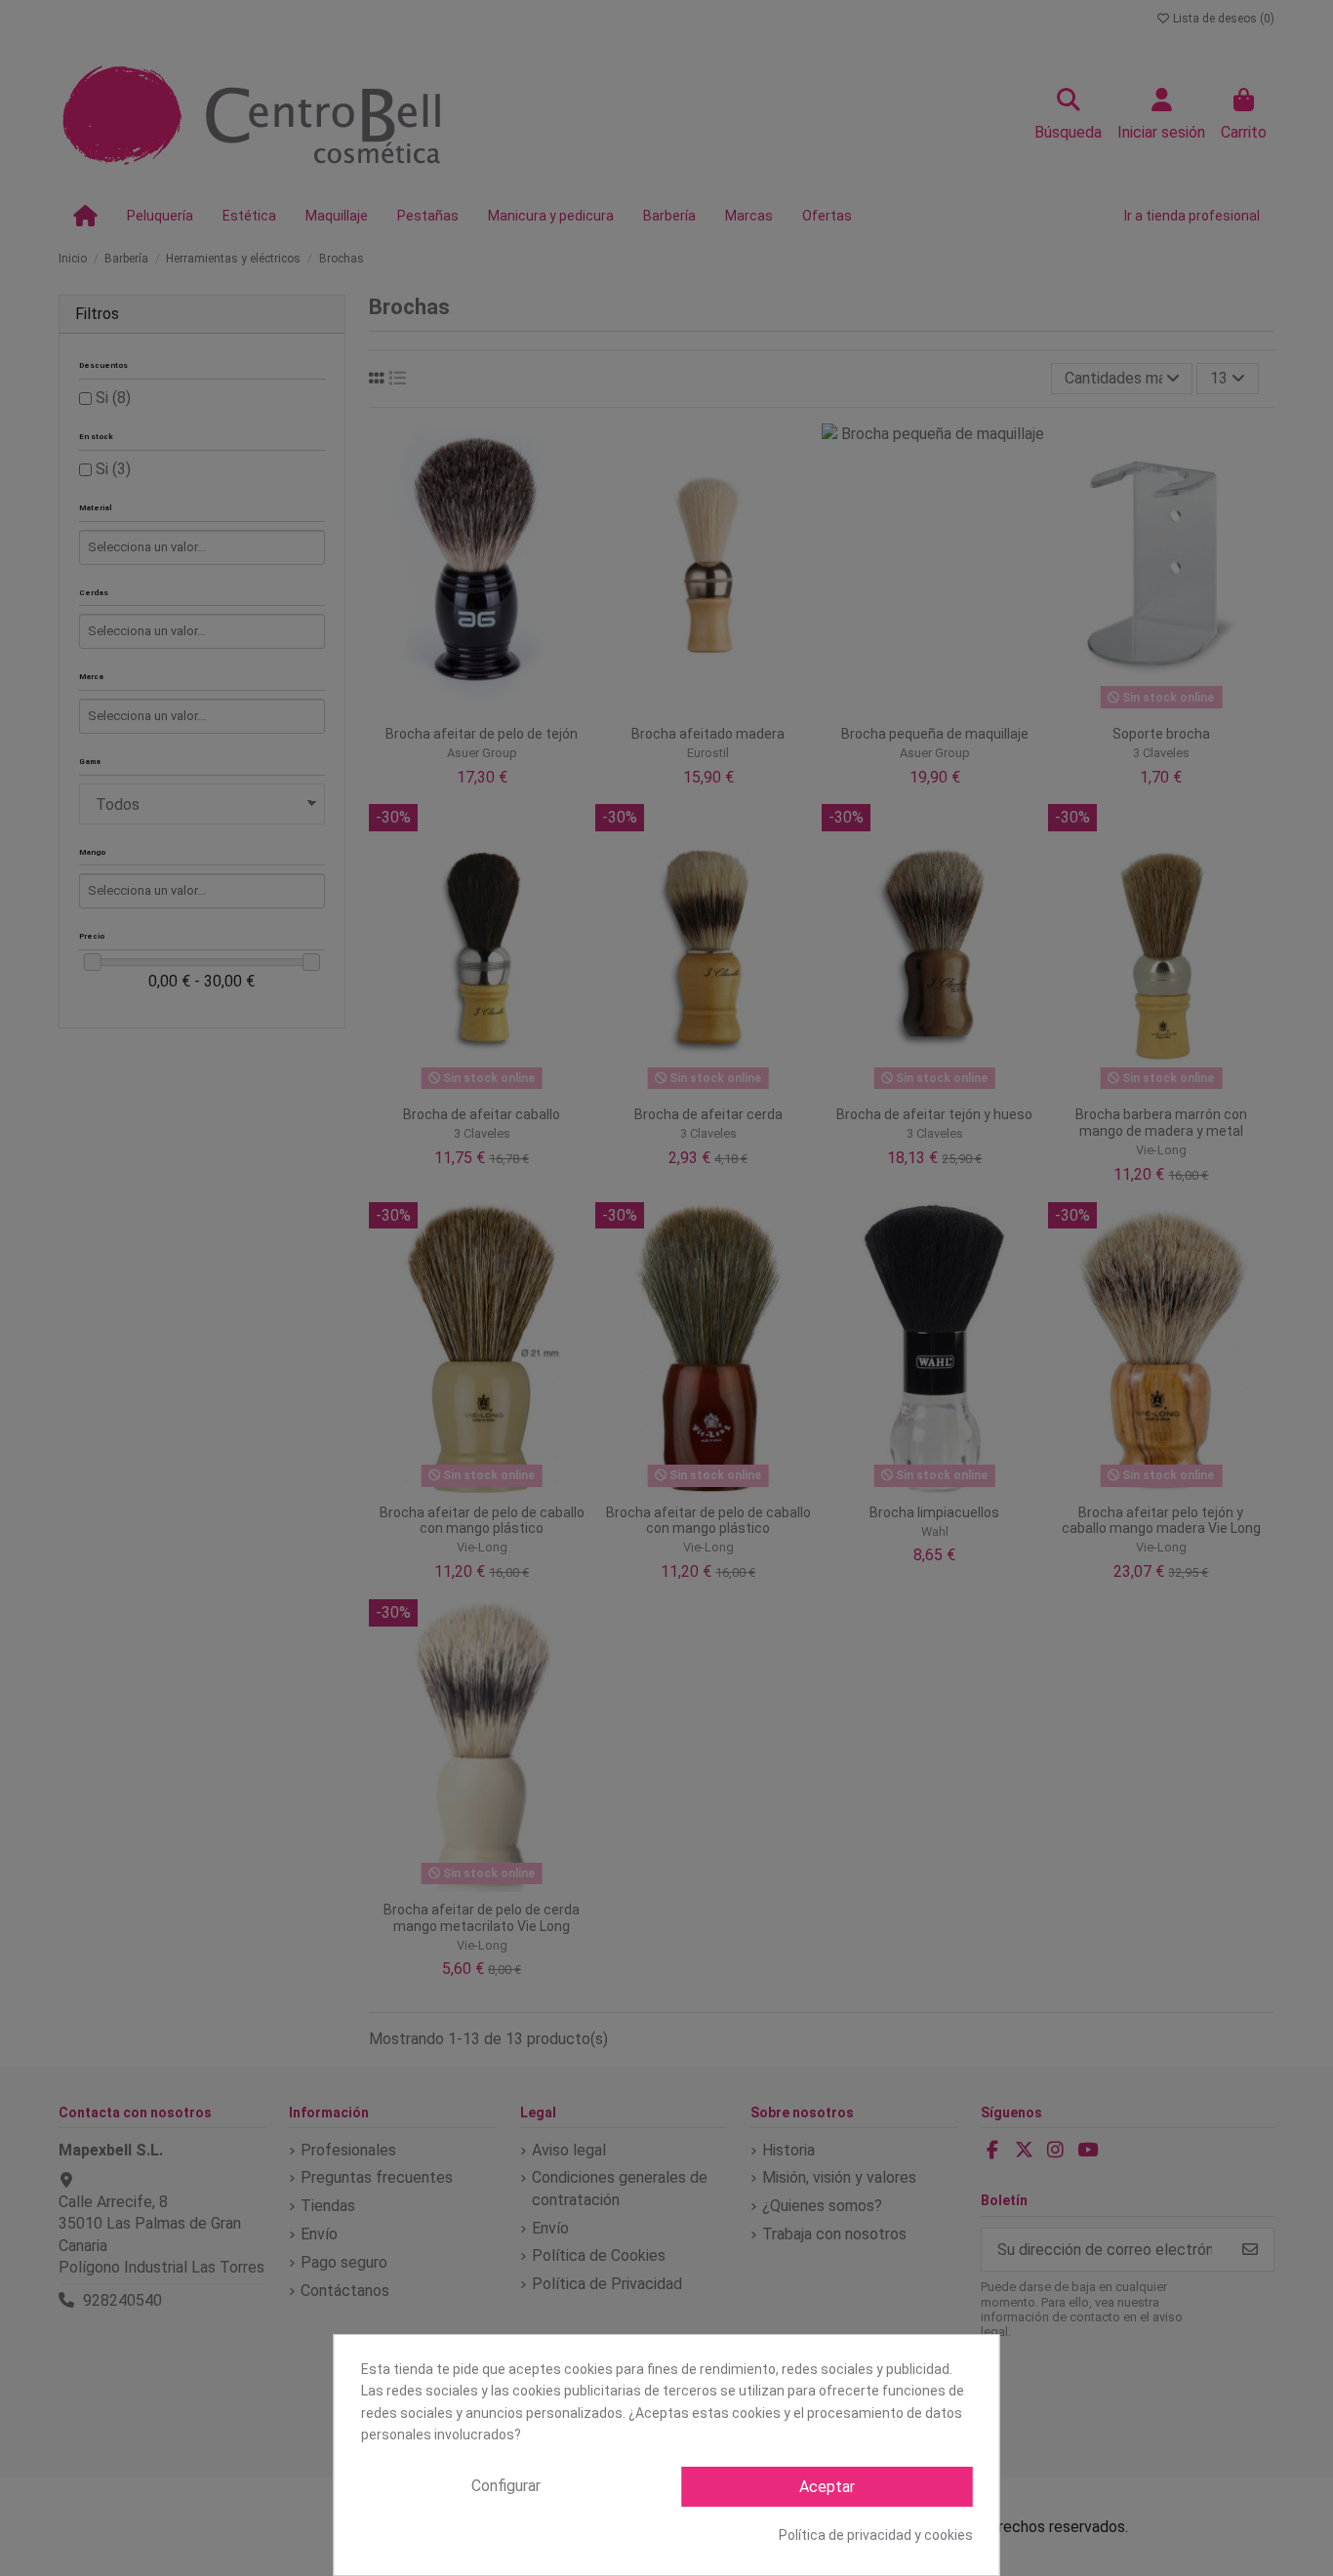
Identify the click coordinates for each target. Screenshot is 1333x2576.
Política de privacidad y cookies (876, 2535)
